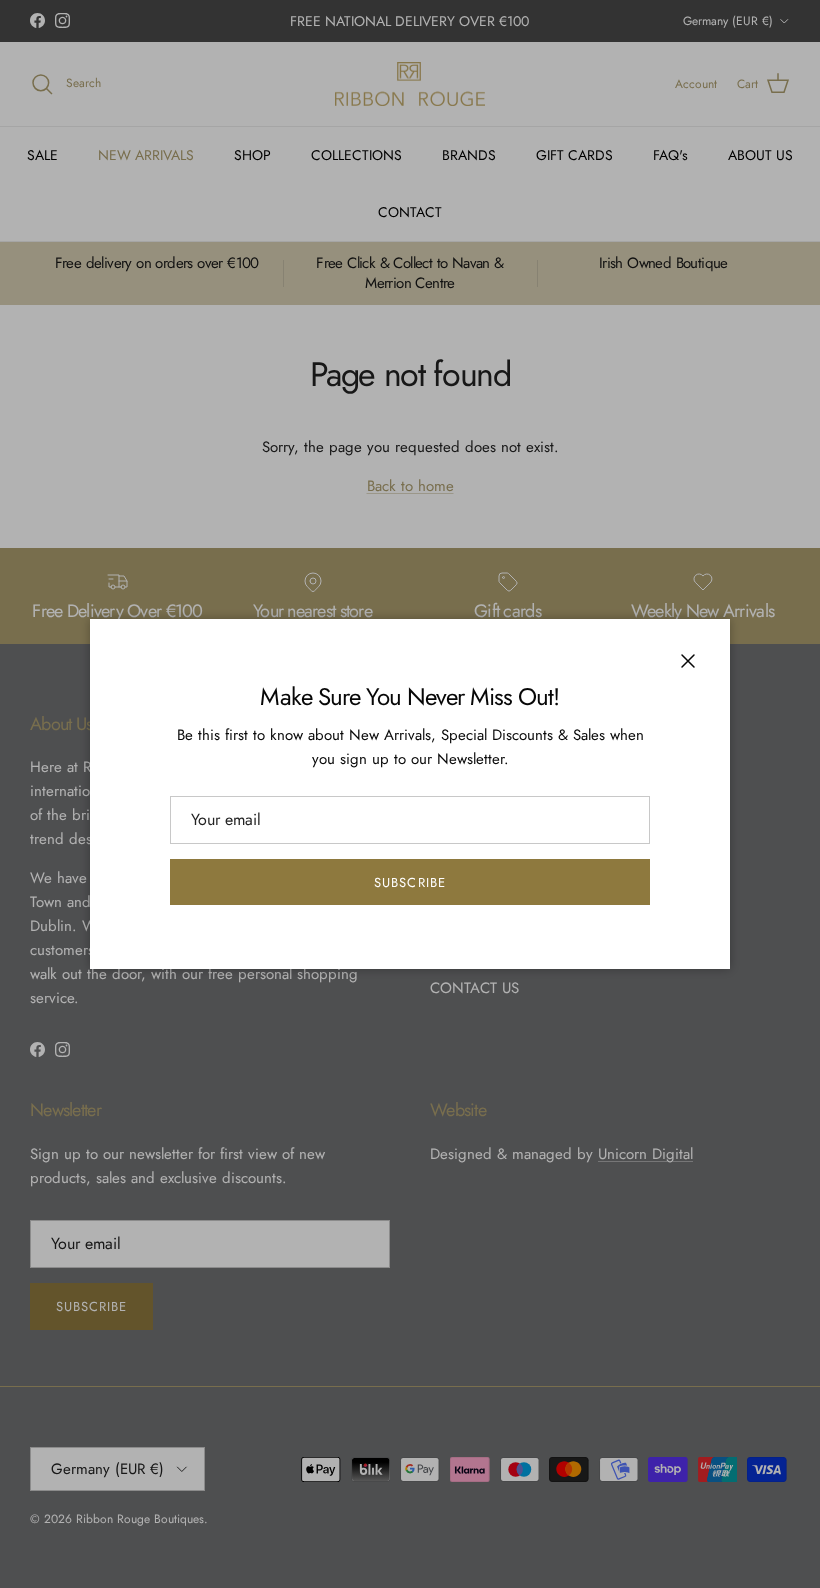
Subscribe (409, 882)
